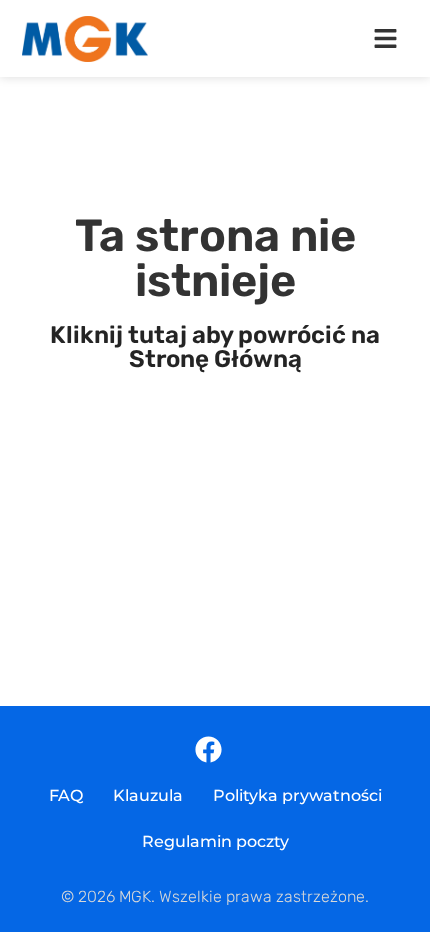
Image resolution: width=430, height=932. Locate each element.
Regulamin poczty (215, 841)
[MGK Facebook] (208, 749)
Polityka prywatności (297, 795)
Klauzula (148, 795)
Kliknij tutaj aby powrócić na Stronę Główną (215, 347)
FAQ (66, 795)
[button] (385, 40)
